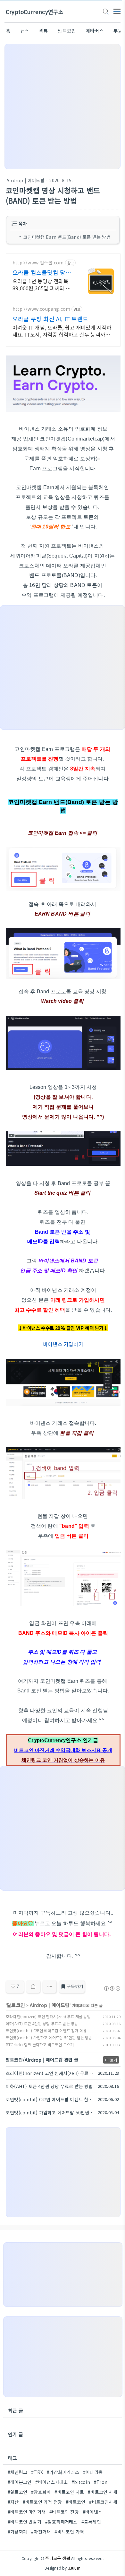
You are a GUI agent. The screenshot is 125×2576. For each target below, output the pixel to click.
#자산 (13, 2502)
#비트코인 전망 (64, 2512)
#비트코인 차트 (69, 2492)
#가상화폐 (17, 2532)
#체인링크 (17, 2472)
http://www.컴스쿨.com (38, 263)
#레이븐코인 (20, 2482)
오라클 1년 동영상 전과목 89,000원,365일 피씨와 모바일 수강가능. (42, 284)
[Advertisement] (63, 106)
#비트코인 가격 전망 (42, 2502)
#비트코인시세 (103, 2502)
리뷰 (44, 31)
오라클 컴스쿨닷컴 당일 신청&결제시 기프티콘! (42, 272)
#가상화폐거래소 (63, 2472)
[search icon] (105, 12)
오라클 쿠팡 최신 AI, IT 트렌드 (50, 319)
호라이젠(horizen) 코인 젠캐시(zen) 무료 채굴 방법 (48, 2016)
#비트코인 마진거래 (27, 2512)
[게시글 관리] (50, 1987)
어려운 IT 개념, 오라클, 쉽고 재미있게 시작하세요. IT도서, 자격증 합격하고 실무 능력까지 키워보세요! (62, 331)
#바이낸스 (92, 2512)
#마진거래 (41, 2532)
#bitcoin (81, 2482)
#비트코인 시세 (103, 2492)
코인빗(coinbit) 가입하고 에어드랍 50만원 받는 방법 (49, 2037)
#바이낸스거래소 (51, 2482)
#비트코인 (75, 2502)
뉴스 (25, 31)
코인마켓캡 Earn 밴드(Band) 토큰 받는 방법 (67, 237)
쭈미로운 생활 (58, 2558)
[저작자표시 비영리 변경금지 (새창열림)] (112, 1988)
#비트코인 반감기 (25, 2522)
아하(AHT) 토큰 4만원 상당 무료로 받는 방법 (42, 2023)
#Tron (101, 2482)
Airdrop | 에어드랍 (25, 180)
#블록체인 (91, 2522)
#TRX (37, 2472)
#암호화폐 (41, 2492)
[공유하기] (33, 1987)
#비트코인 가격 (69, 2532)
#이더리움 (93, 2472)
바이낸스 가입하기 (63, 1344)
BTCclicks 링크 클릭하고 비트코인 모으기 (40, 2045)
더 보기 (111, 2060)
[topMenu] (117, 11)
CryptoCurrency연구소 (35, 12)
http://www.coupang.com (41, 309)
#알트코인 (17, 2492)
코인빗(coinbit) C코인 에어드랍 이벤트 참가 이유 (46, 2030)
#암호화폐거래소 (61, 2522)
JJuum (74, 2568)
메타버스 (95, 31)
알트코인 (67, 31)
